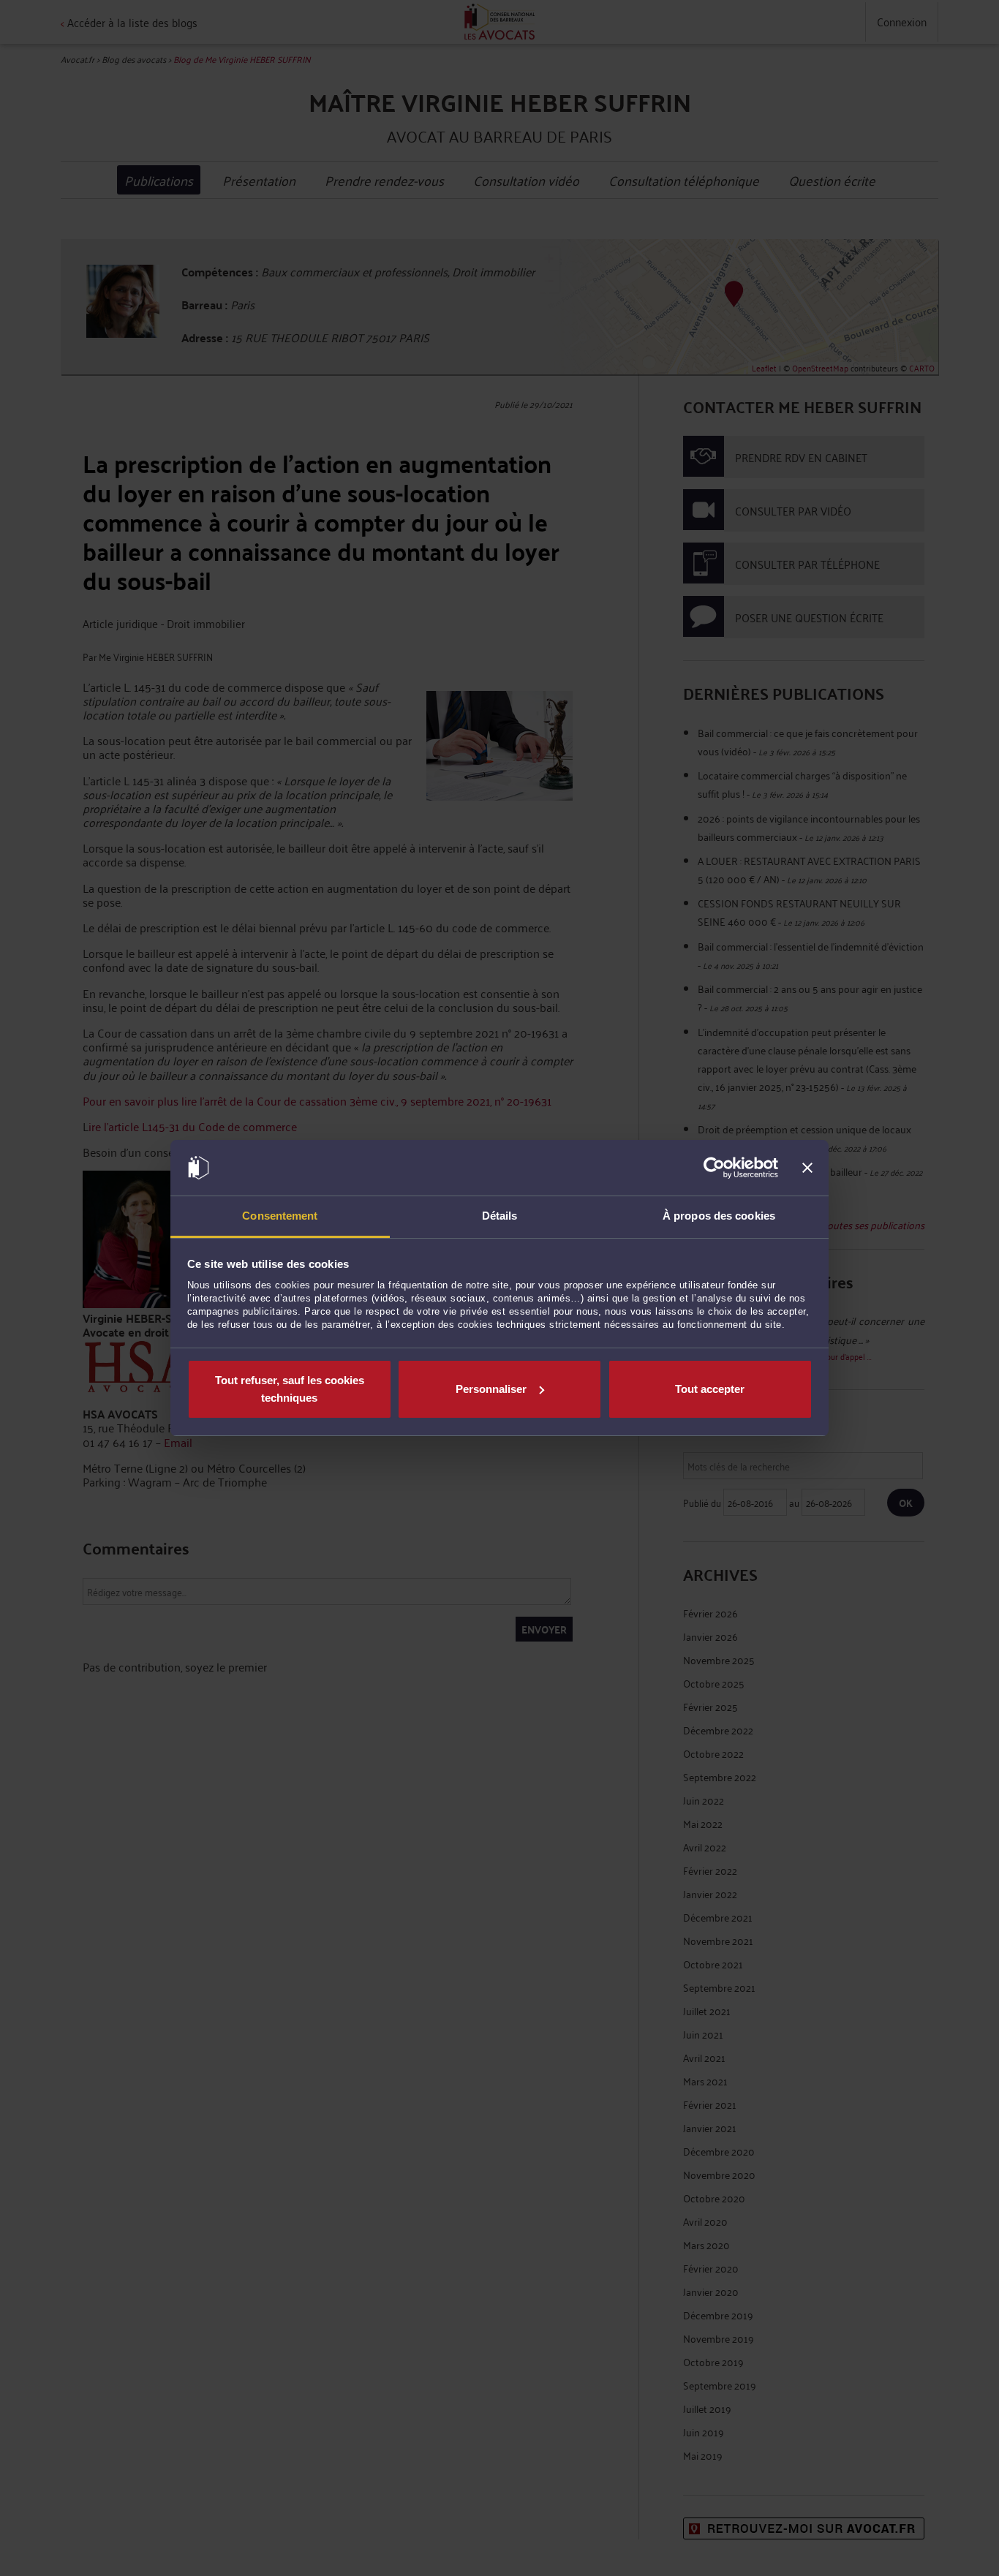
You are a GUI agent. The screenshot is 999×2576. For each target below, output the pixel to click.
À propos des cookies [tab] (719, 1216)
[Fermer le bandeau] (807, 1168)
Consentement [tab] (280, 1216)
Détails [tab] (500, 1216)
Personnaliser (491, 1389)
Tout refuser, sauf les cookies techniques (290, 1389)
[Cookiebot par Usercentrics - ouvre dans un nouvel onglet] (714, 1168)
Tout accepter (710, 1389)
